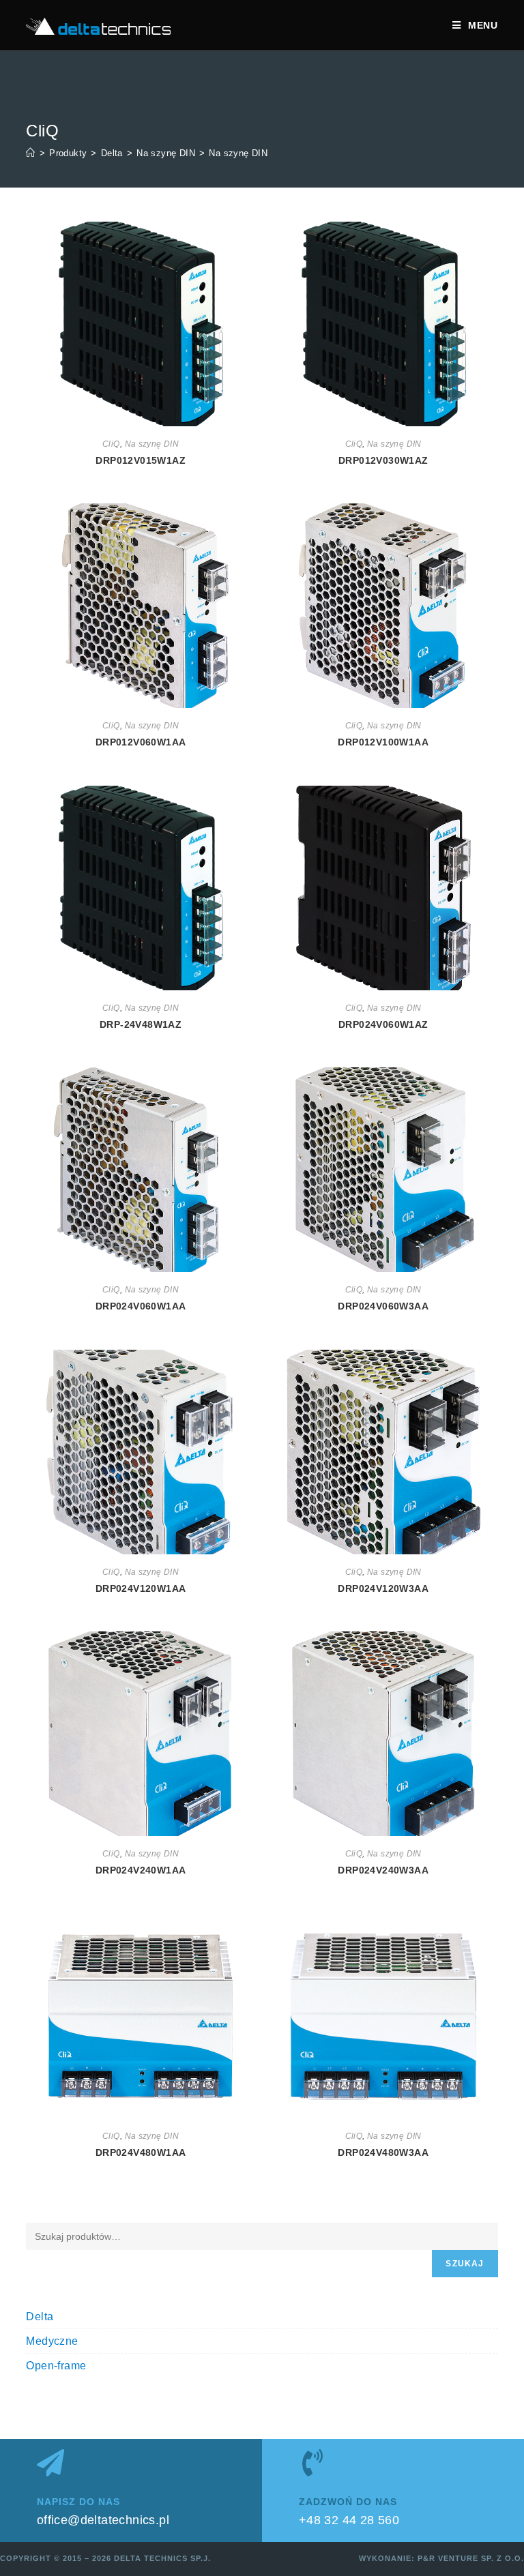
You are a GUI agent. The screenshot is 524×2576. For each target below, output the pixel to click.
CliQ (111, 444)
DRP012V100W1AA (383, 742)
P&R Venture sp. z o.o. (471, 2558)
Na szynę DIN (238, 153)
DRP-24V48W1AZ (141, 1024)
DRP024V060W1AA (141, 1306)
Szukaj (465, 2264)
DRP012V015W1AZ (141, 460)
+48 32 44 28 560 (349, 2520)
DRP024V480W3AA (383, 2152)
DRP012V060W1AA (141, 742)
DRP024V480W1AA (141, 2152)
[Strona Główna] (30, 153)
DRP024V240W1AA (141, 1870)
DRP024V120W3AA (383, 1588)
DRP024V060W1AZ (383, 1024)
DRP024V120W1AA (141, 1588)
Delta (40, 2316)
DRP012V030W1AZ (383, 460)
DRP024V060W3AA (383, 1306)
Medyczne (52, 2341)
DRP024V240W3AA (383, 1870)
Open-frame (56, 2366)
